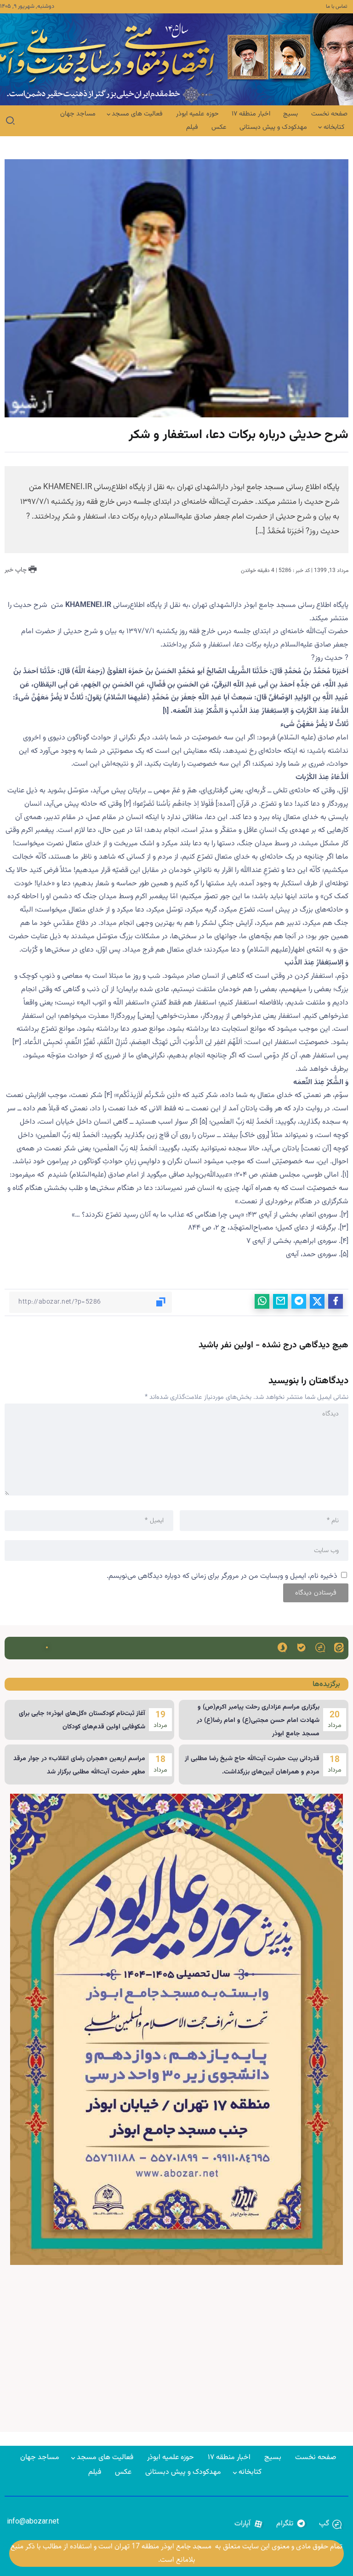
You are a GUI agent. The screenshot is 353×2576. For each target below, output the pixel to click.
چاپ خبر (17, 570)
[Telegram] (291, 2524)
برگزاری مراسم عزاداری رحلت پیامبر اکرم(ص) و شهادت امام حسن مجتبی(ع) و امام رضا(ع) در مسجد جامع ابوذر (258, 1721)
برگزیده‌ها (326, 1684)
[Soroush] (282, 1647)
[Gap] (320, 1647)
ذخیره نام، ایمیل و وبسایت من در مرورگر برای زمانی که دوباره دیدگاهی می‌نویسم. (222, 1576)
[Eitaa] (339, 1647)
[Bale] (301, 1647)
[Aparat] (249, 2524)
